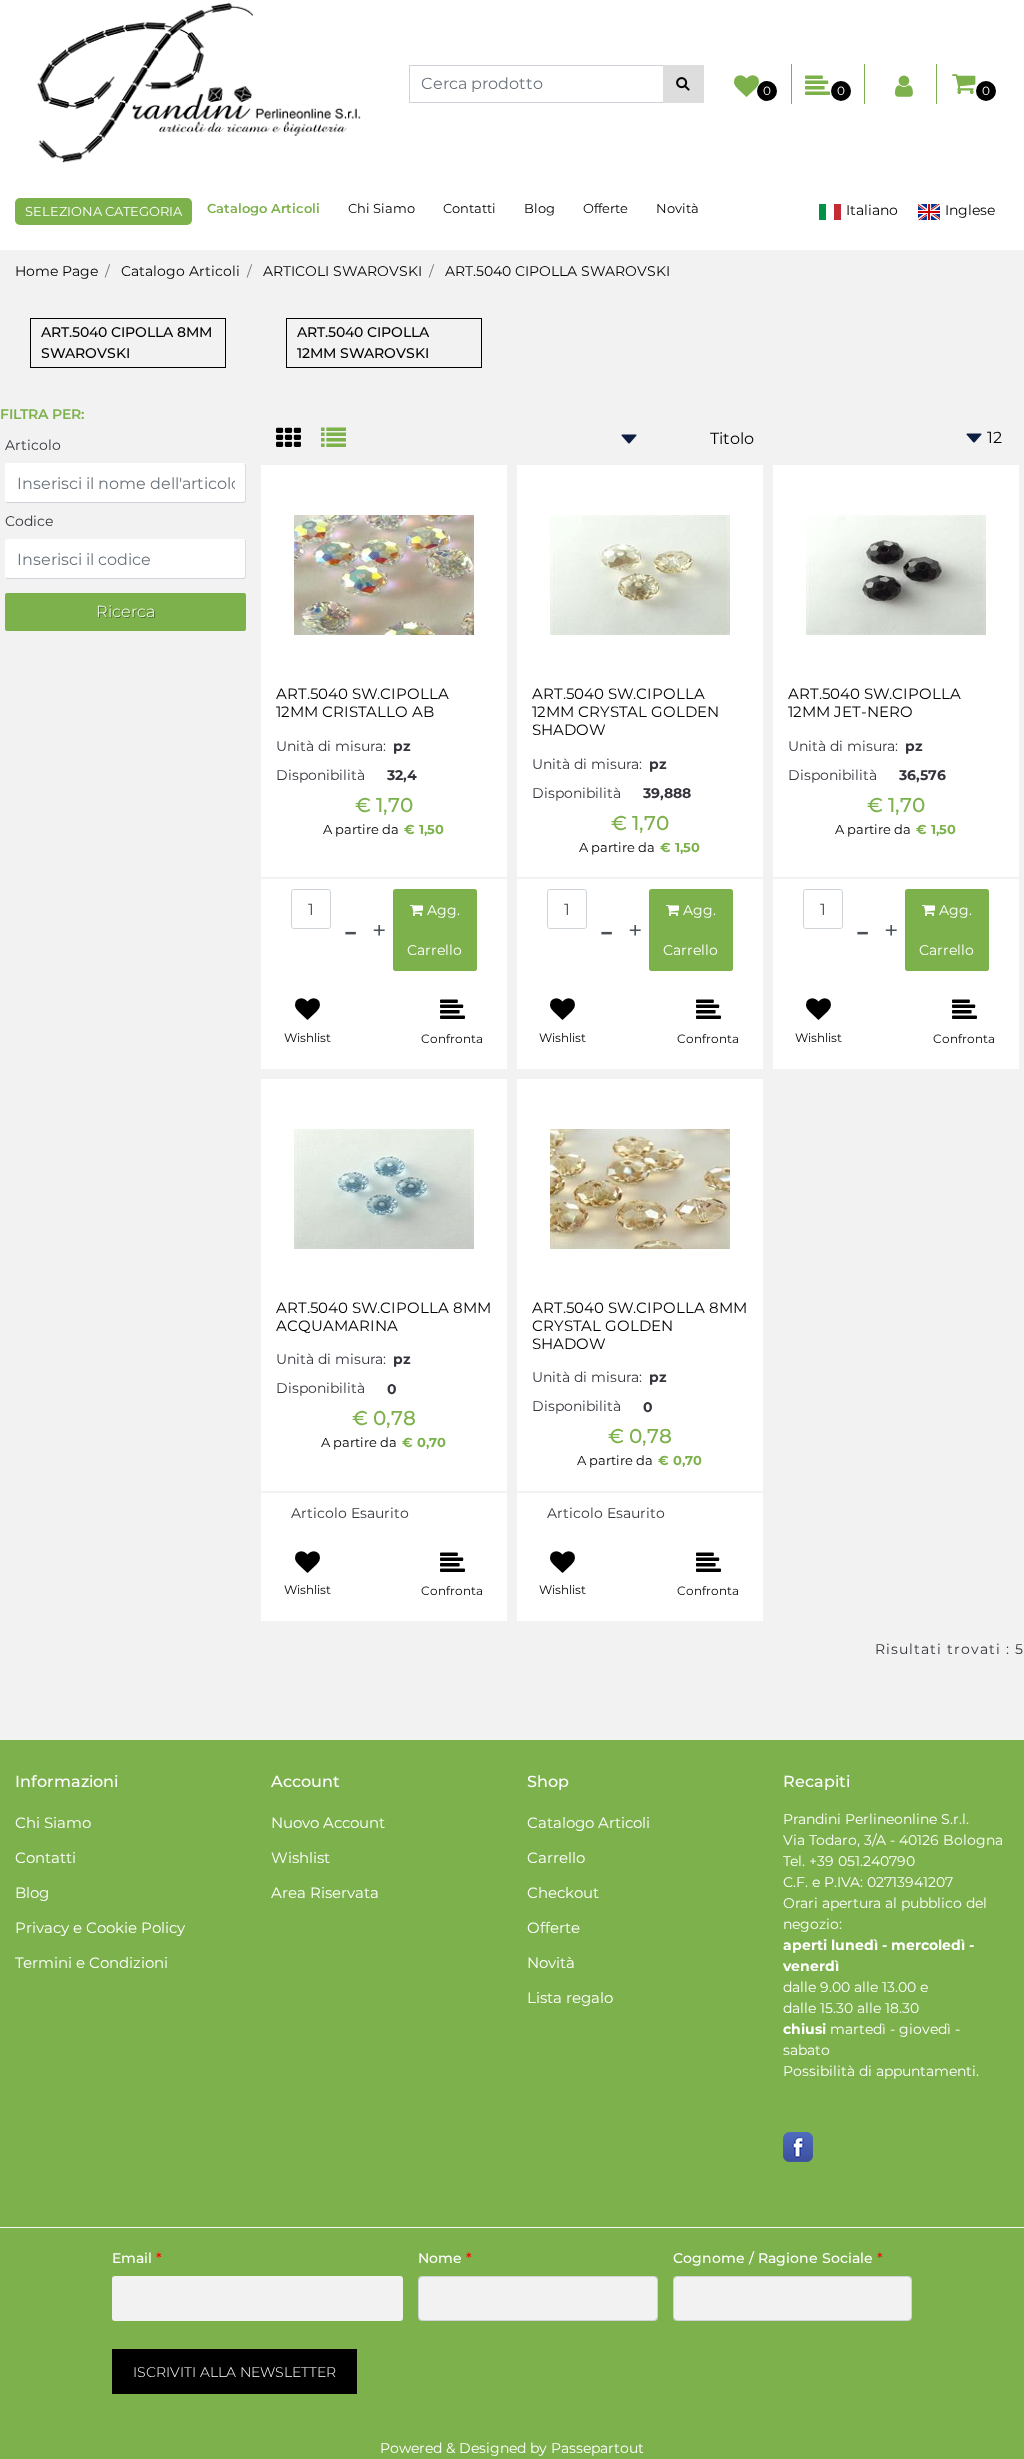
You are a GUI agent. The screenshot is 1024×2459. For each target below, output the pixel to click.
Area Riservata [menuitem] (325, 1892)
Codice (29, 521)
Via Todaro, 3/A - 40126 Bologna (893, 1840)
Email (137, 2258)
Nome (445, 2258)
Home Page (56, 271)
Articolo (33, 445)
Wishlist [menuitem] (300, 1857)
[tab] (298, 439)
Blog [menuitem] (539, 208)
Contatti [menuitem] (469, 208)
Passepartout (597, 2448)
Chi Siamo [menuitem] (381, 208)
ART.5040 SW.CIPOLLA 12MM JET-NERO (874, 703)
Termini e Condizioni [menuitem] (91, 1962)
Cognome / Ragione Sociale (778, 2258)
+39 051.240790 (862, 1861)
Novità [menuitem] (677, 208)
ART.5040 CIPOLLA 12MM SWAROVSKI (363, 342)
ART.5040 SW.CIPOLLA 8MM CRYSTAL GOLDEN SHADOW (639, 1326)
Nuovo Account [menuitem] (328, 1822)
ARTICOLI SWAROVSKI (342, 271)
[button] (683, 84)
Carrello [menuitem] (556, 1857)
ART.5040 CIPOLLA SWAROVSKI (557, 271)
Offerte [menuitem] (605, 208)
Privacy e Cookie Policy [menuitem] (100, 1927)
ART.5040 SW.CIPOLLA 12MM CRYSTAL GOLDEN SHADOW (625, 712)
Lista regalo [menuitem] (570, 1997)
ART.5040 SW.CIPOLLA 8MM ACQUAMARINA (383, 1317)
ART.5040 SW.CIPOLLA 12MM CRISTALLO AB (362, 703)
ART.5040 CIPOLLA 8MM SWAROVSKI (126, 342)
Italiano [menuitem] (870, 210)
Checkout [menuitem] (563, 1892)
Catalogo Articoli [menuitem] (263, 208)
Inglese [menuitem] (968, 210)
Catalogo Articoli (180, 271)
